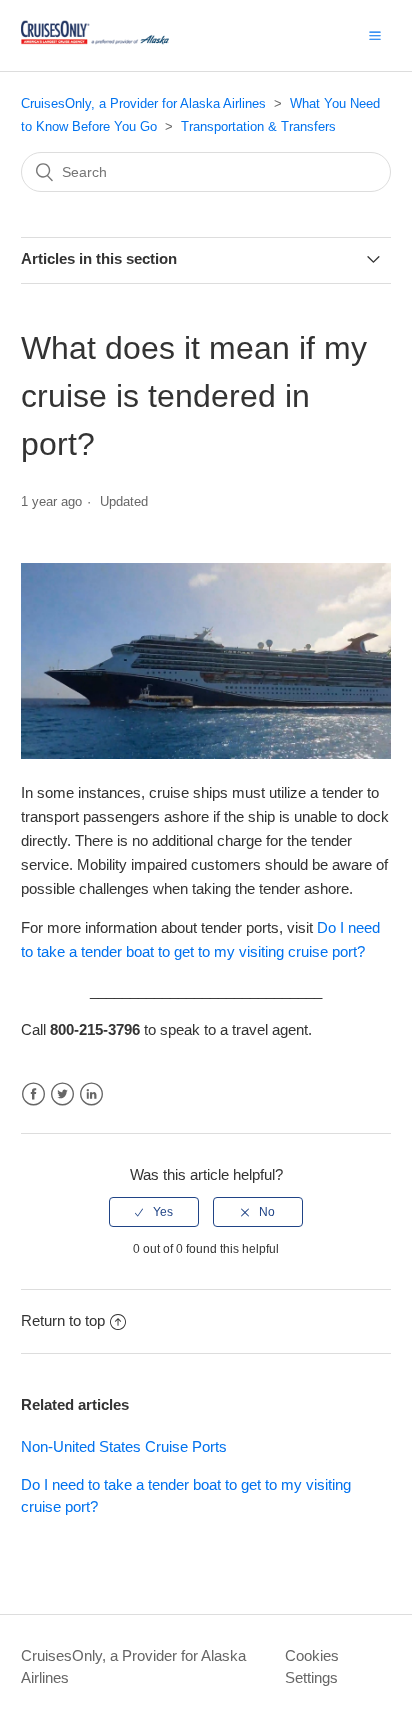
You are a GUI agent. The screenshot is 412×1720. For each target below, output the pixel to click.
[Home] (95, 45)
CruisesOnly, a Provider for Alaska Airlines (143, 103)
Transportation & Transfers (258, 126)
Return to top (63, 1320)
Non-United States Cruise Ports (124, 1446)
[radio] (154, 1212)
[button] (375, 35)
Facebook (33, 1094)
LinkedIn (91, 1094)
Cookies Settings (312, 1667)
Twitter (62, 1094)
